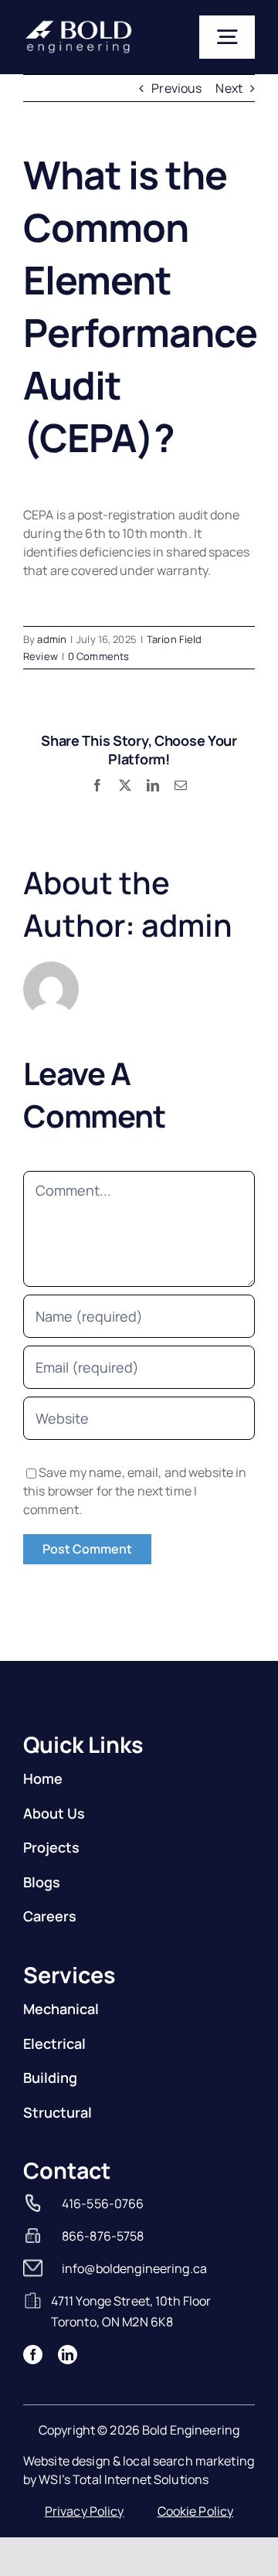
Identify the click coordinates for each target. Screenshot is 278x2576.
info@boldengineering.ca (134, 2250)
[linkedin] (68, 2336)
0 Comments (98, 656)
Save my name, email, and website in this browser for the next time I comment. (135, 1472)
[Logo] (79, 25)
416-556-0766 (103, 2185)
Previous (176, 88)
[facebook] (33, 2336)
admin (52, 639)
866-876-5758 (103, 2217)
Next (229, 88)
